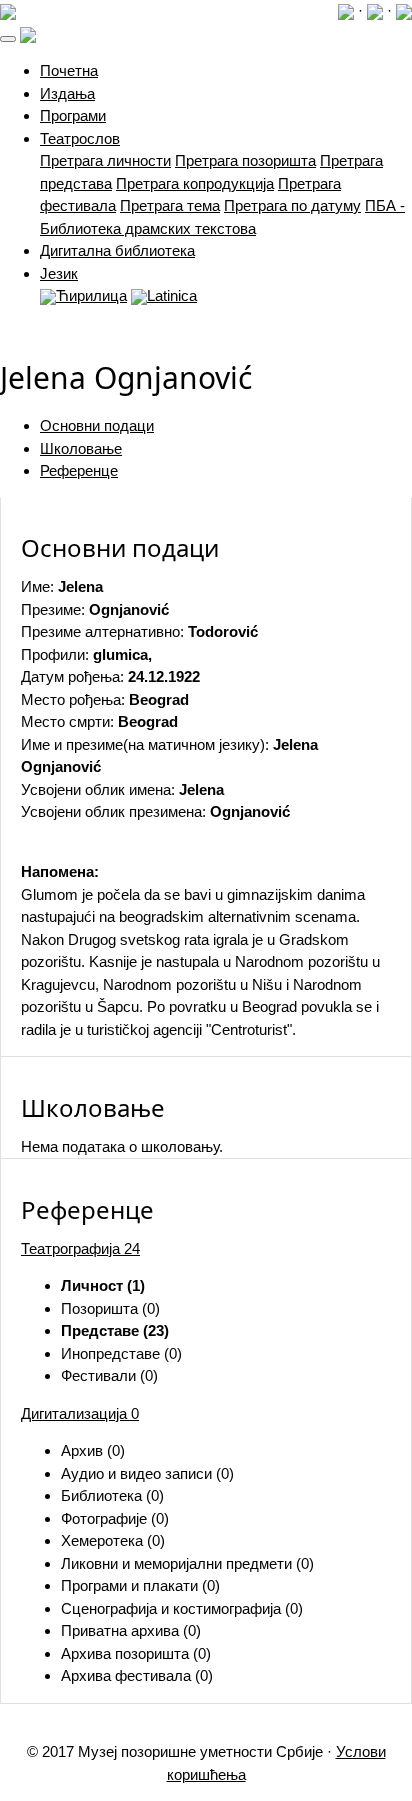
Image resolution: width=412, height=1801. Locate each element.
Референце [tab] (79, 470)
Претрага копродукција (195, 183)
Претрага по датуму (292, 205)
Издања (67, 93)
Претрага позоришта (245, 160)
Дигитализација (80, 1413)
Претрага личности (105, 160)
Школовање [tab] (81, 448)
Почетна (69, 70)
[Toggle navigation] (8, 39)
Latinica (172, 295)
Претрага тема (170, 205)
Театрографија (80, 1248)
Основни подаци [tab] (97, 425)
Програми (73, 115)
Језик (59, 273)
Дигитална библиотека (117, 250)
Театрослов (80, 138)
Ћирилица (91, 295)
